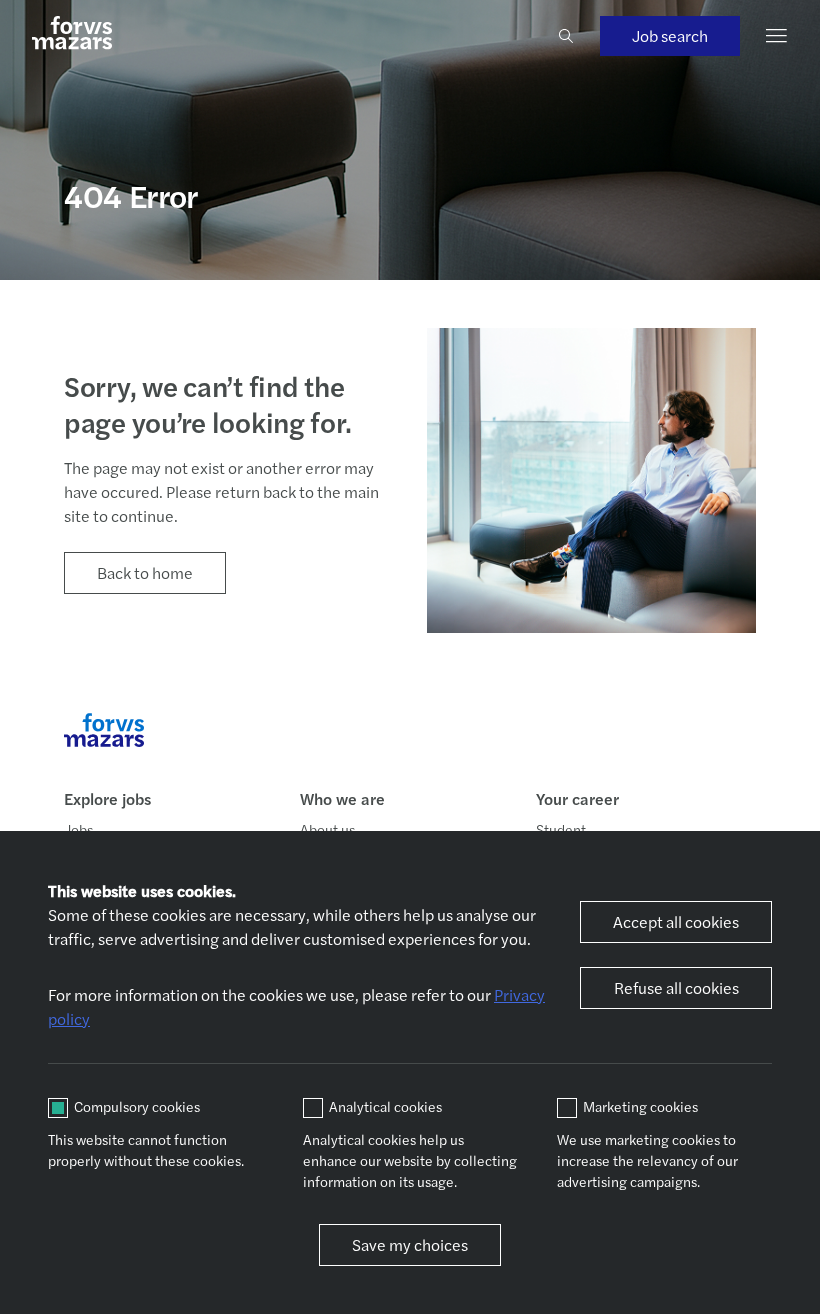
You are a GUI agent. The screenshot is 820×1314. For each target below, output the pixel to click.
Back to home (145, 572)
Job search (670, 35)
